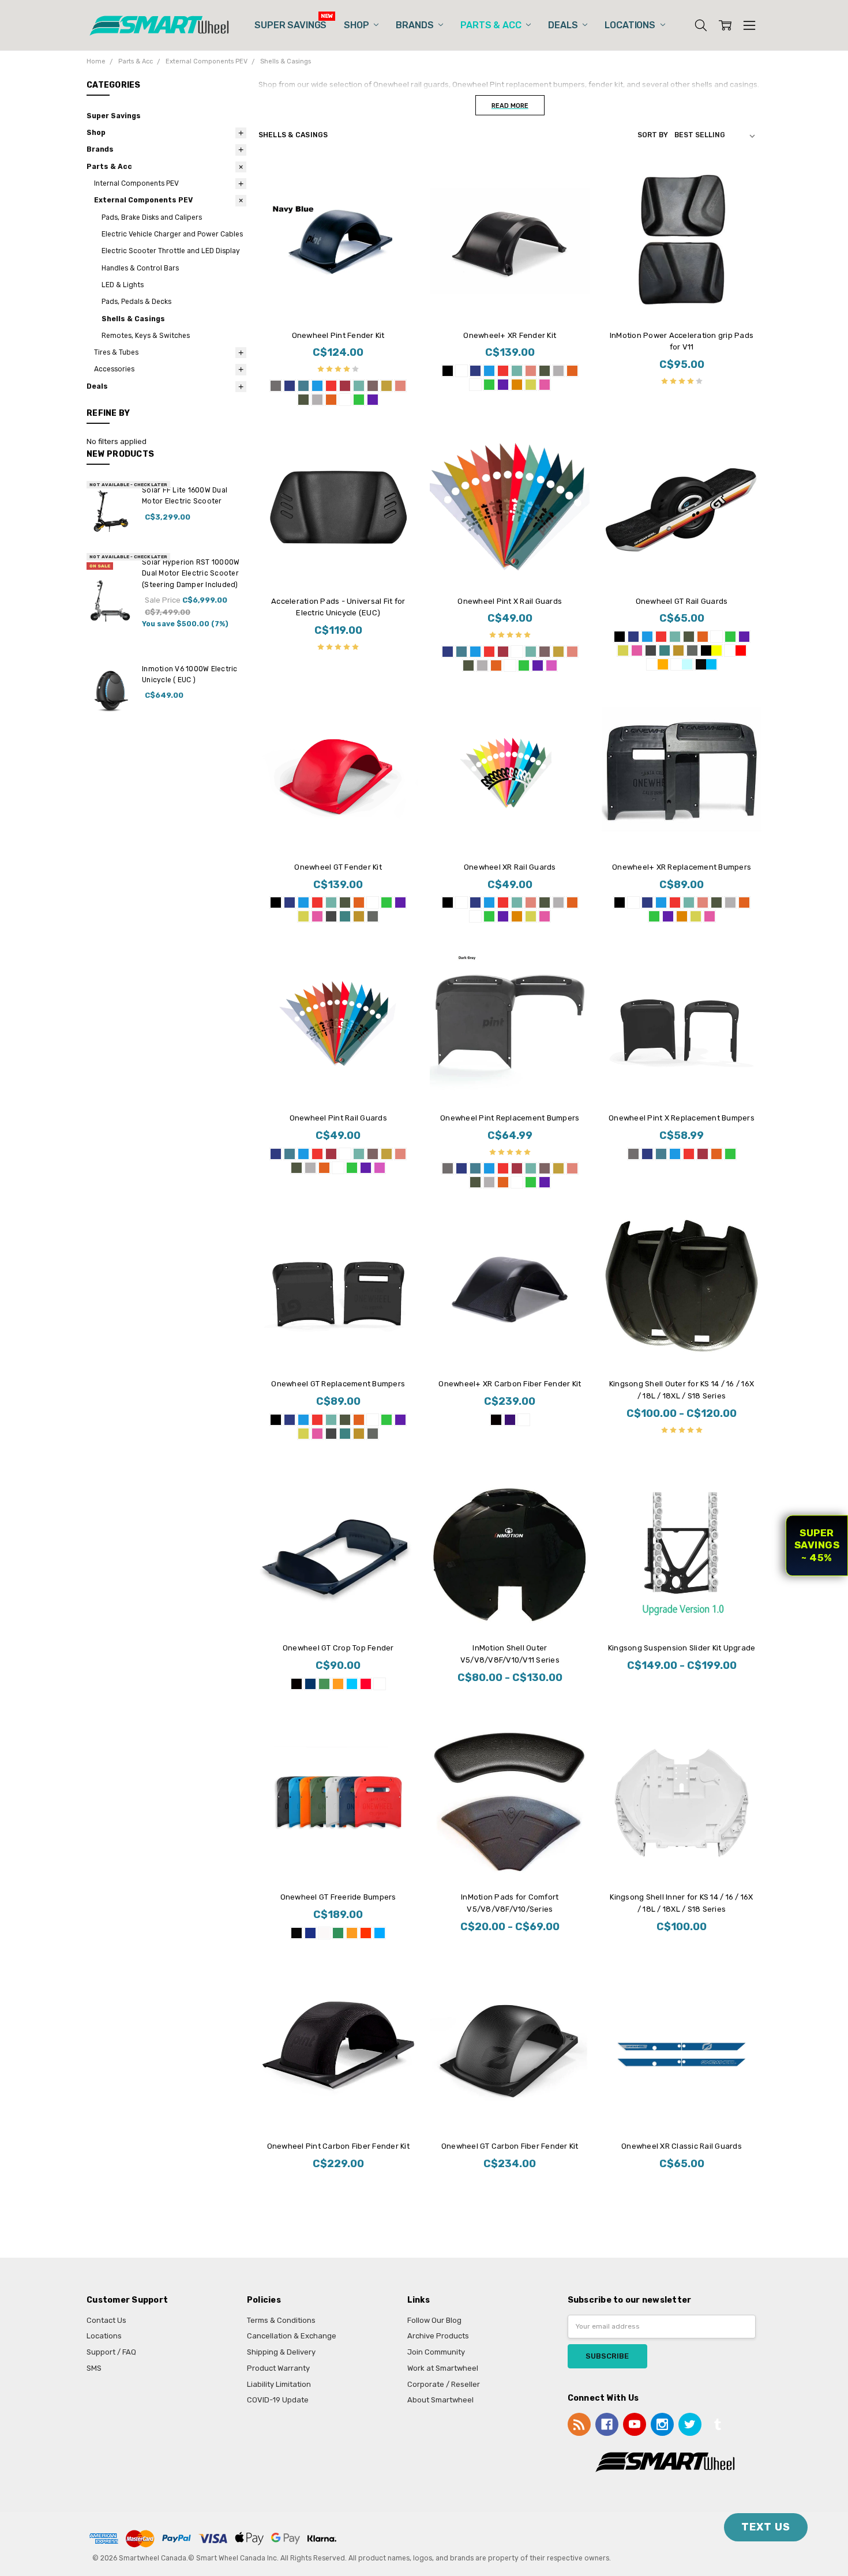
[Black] (448, 371)
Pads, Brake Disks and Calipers (152, 217)
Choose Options (338, 299)
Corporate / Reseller (444, 2384)
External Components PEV (143, 200)
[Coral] (400, 386)
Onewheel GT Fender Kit (338, 867)
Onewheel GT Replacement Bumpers (338, 1384)
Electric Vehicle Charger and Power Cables (172, 234)
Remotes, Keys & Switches (146, 336)
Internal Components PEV (136, 183)
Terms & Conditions (281, 2320)
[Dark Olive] (303, 400)
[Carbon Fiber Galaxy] (510, 1420)
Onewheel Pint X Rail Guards (510, 601)
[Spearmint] (665, 650)
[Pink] (551, 665)
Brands (416, 25)
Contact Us (106, 2320)
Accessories (114, 369)
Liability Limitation (279, 2384)
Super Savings (290, 25)
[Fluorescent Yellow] (531, 385)
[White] (345, 400)
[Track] (682, 664)
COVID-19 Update (278, 2400)
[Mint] (359, 386)
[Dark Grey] (276, 386)
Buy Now (682, 299)
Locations (631, 25)
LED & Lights (123, 285)
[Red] (331, 386)
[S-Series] (706, 664)
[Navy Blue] (290, 386)
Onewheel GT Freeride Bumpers (338, 1897)
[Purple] (373, 400)
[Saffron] (517, 385)
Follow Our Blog (434, 2320)
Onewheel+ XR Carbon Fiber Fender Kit (510, 1384)
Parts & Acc (492, 25)
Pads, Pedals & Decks (136, 302)
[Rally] (736, 650)
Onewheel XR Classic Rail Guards (682, 2146)
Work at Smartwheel (443, 2368)
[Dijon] (387, 386)
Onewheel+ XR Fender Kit (510, 335)
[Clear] (475, 385)
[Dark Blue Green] (303, 386)
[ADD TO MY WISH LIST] (399, 198)
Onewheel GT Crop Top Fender (338, 1648)
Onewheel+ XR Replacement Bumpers (682, 867)
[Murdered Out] (620, 637)
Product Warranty (278, 2368)
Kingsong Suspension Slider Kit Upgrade (682, 1648)
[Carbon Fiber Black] (496, 1420)
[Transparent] (517, 652)
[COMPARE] (399, 180)
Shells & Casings (133, 319)
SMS (94, 2368)
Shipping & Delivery (281, 2352)
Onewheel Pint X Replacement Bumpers (682, 1118)
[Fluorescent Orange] (331, 400)
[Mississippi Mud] (692, 650)
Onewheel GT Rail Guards (682, 601)
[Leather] (373, 386)
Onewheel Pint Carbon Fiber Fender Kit (338, 2146)
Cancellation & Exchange (292, 2336)
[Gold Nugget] (678, 650)
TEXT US (766, 2527)
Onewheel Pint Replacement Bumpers (510, 1118)
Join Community (436, 2352)
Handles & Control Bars (140, 268)
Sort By (653, 135)
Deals (564, 25)
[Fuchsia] (545, 385)
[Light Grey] (317, 400)
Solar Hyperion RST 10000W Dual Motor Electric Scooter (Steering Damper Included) (191, 574)
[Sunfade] (658, 664)
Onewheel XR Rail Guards (510, 867)
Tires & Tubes (116, 352)
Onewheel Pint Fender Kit (338, 335)
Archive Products (438, 2336)
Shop (357, 25)
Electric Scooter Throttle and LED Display (171, 251)
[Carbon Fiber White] (524, 1420)
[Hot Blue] (317, 386)
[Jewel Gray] (651, 650)
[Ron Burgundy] (345, 386)
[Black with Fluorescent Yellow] (711, 650)
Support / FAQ (111, 2352)
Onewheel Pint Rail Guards (338, 1118)
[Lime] (359, 400)
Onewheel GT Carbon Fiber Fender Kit (510, 2146)
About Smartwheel (440, 2400)
